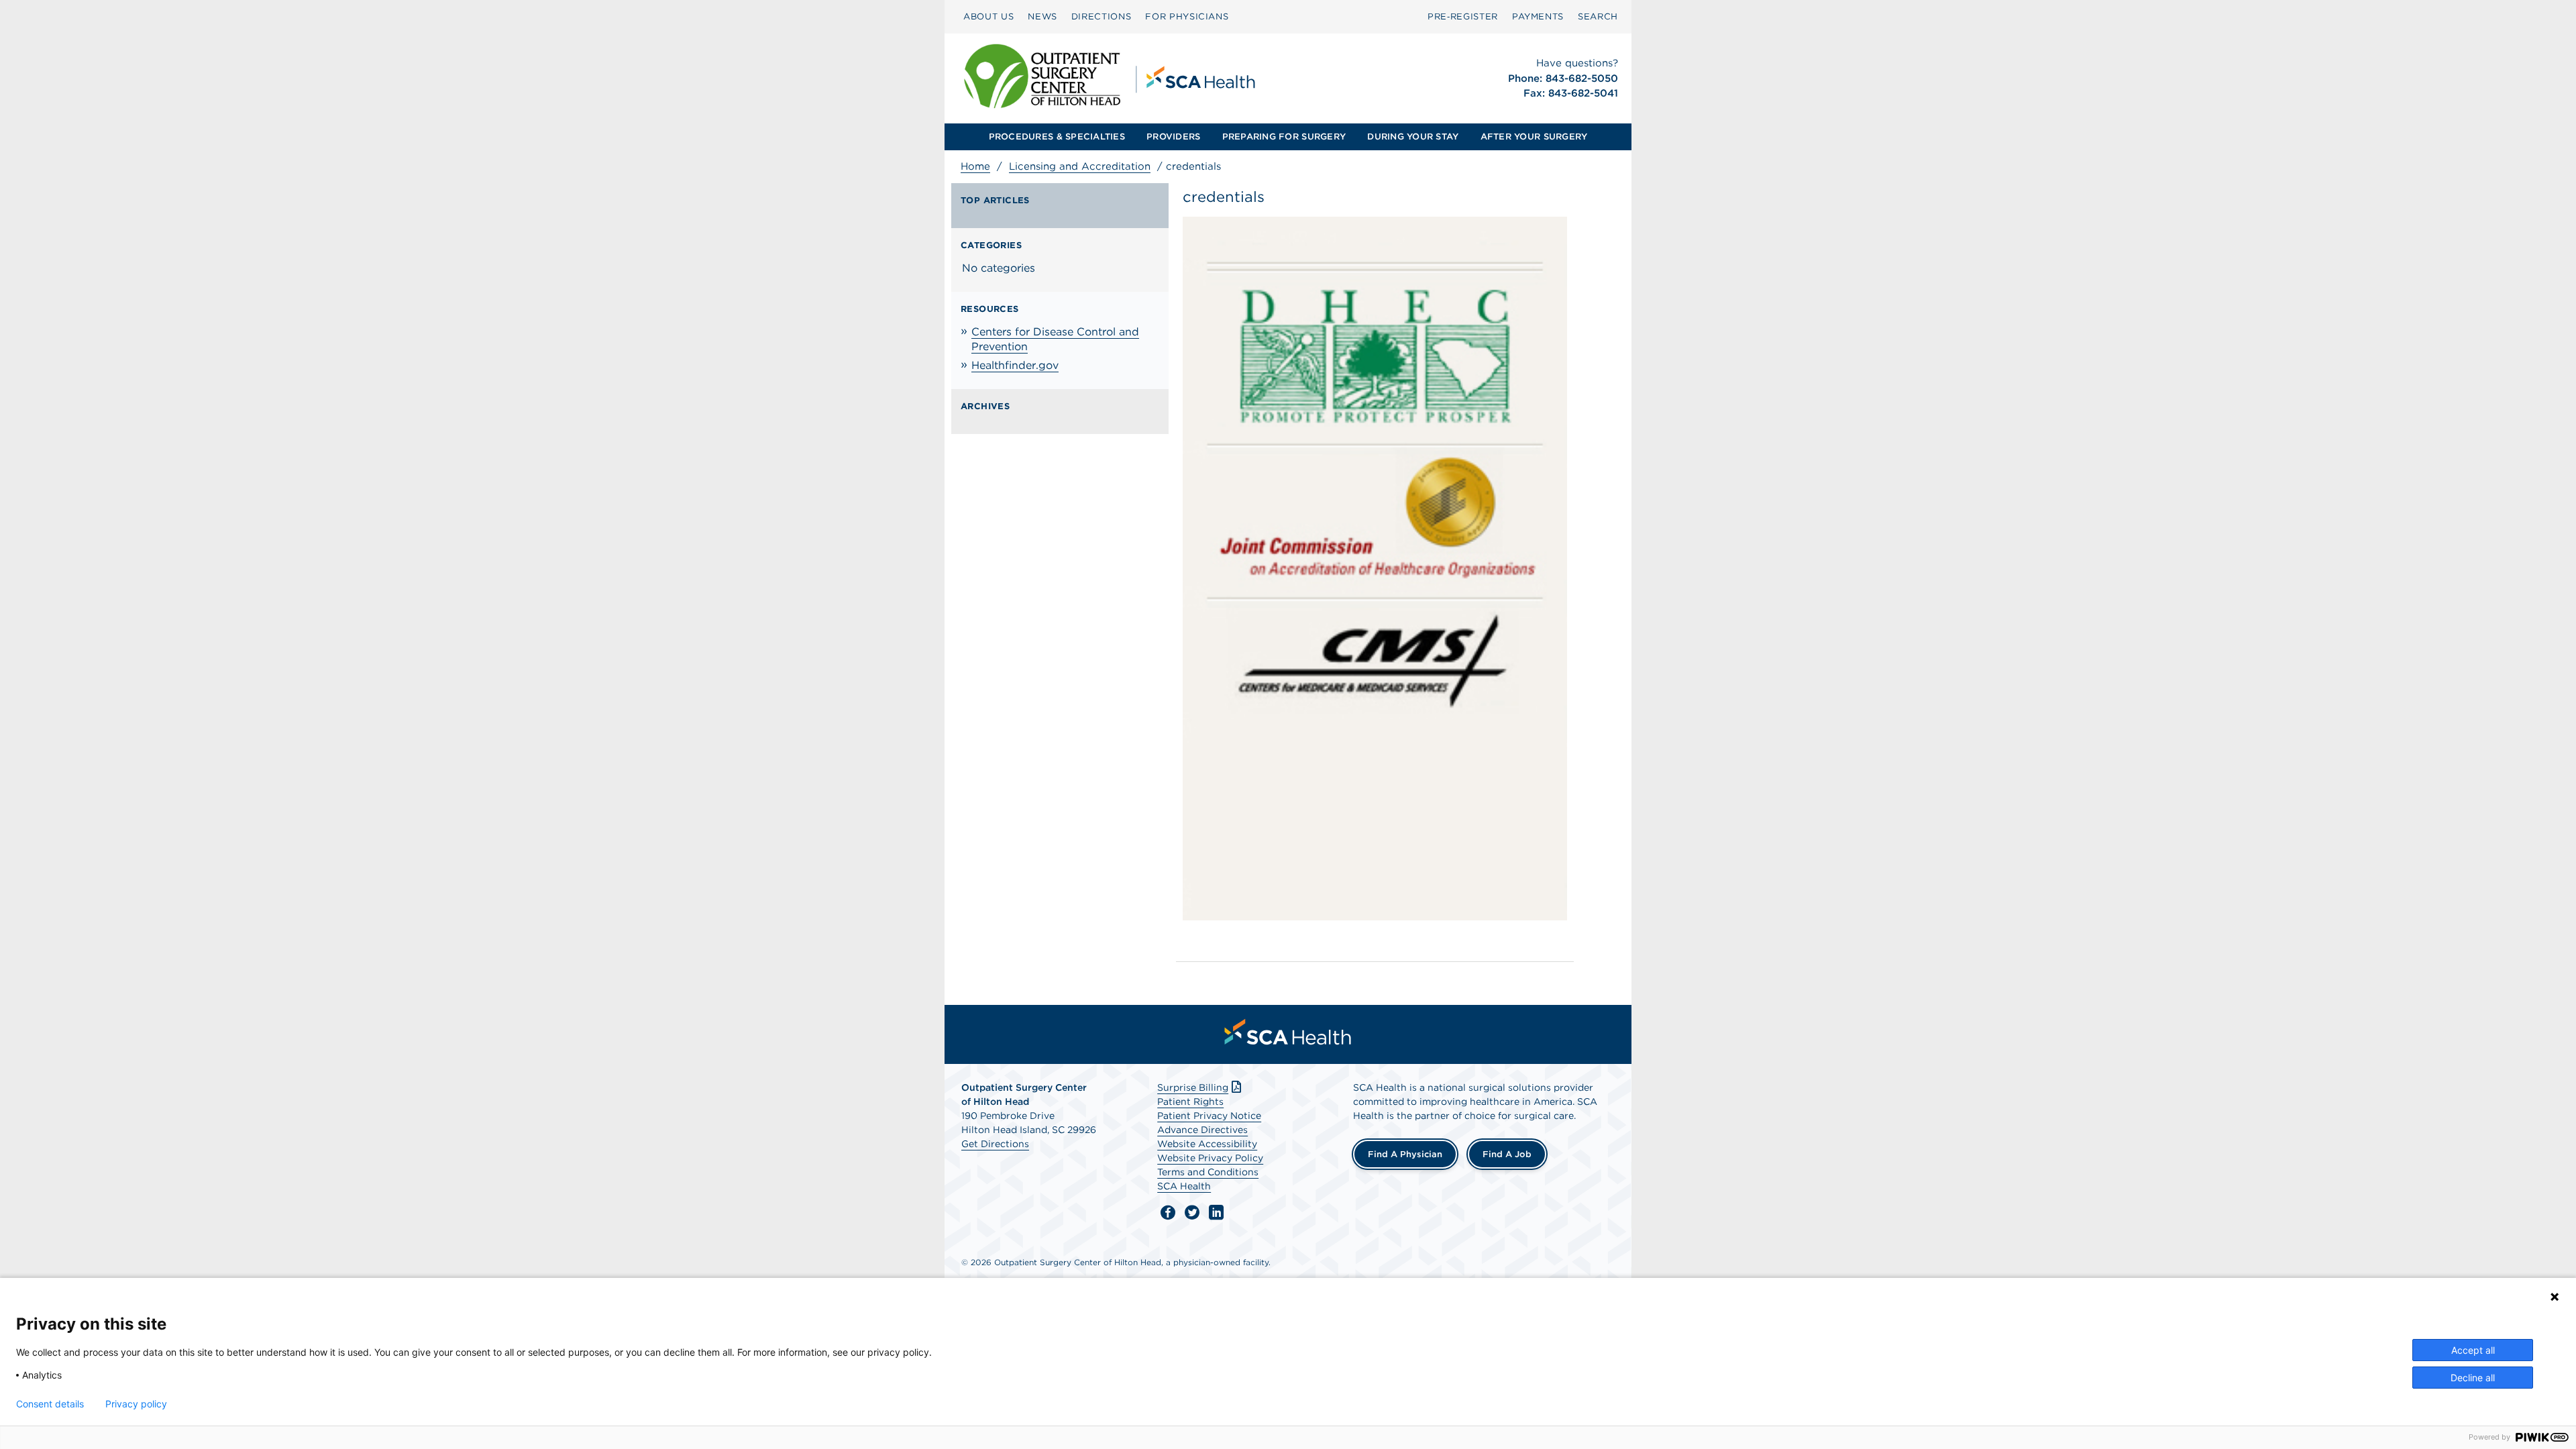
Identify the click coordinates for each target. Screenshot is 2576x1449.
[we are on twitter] (1192, 1213)
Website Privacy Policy (1210, 1158)
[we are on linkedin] (1216, 1213)
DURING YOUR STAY (1413, 137)
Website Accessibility (1207, 1144)
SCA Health (1184, 1186)
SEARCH (1598, 16)
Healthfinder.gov (1015, 365)
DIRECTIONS (1102, 16)
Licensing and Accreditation (1080, 166)
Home (975, 166)
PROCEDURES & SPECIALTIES (1057, 137)
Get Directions (995, 1144)
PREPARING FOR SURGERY (1284, 137)
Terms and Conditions (1208, 1172)
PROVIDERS (1173, 137)
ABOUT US (988, 16)
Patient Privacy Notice (1209, 1116)
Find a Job (1507, 1154)
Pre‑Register (1463, 16)
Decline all (2473, 1378)
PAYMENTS (1538, 16)
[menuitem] (988, 17)
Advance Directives (1202, 1130)
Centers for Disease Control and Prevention (1055, 339)
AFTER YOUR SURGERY (1534, 137)
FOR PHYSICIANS (1187, 16)
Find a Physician (1405, 1154)
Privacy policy (136, 1404)
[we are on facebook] (1168, 1213)
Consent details (50, 1404)
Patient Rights (1190, 1102)
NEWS (1042, 16)
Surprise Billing (1193, 1087)
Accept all (2473, 1350)
